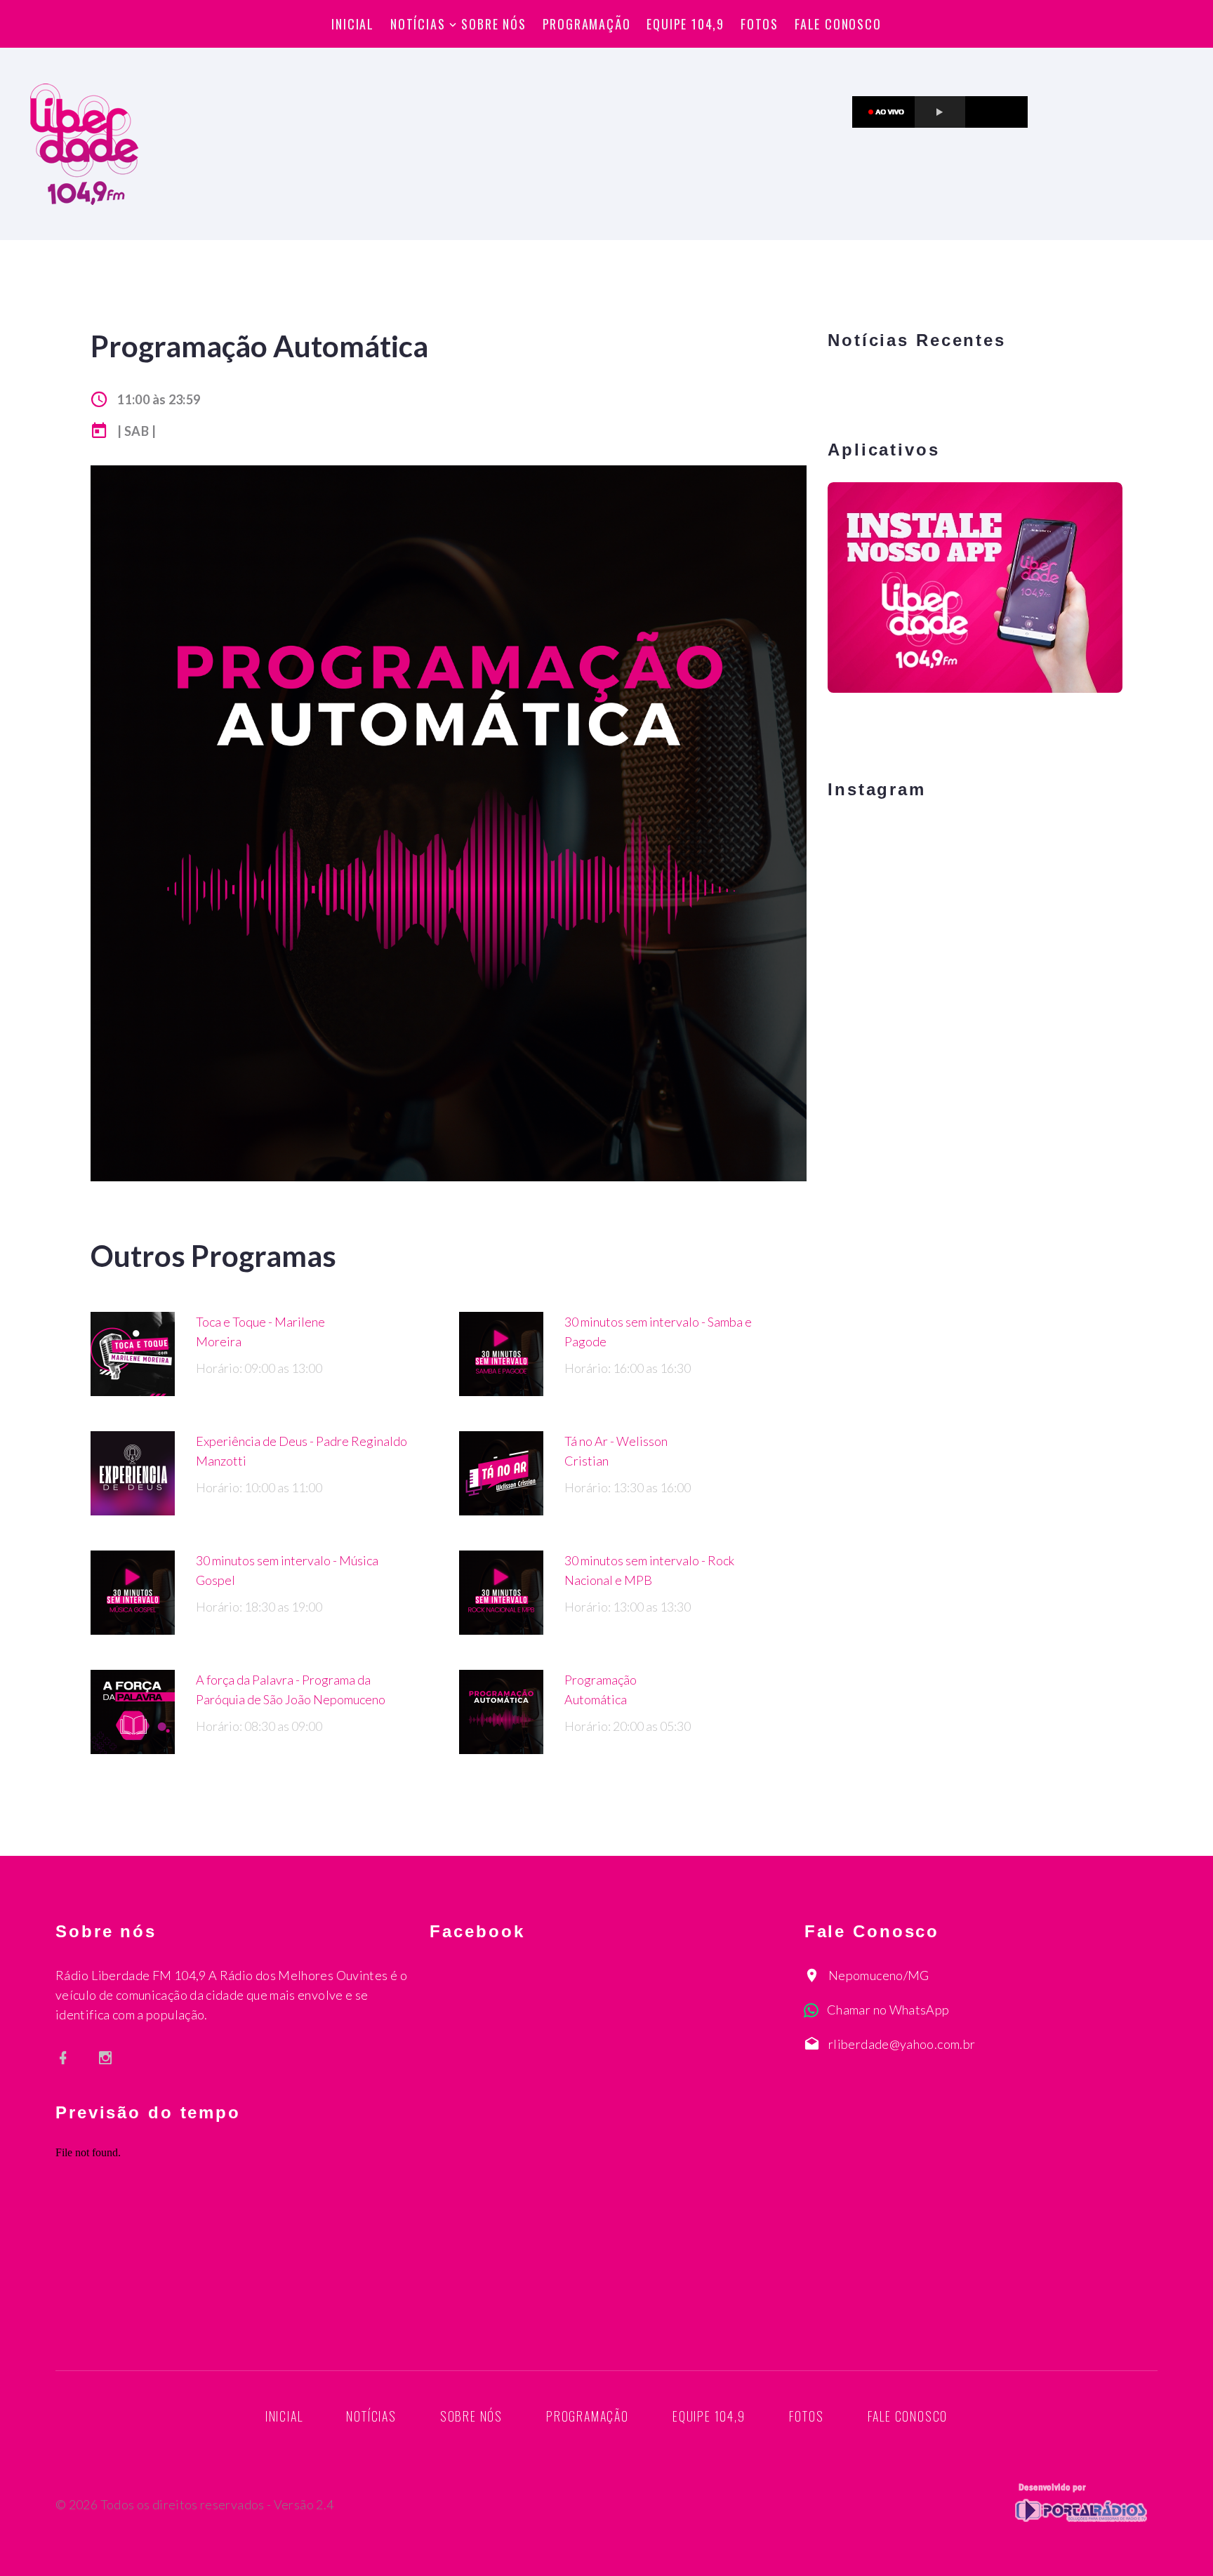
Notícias (418, 24)
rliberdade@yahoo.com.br (902, 2044)
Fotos (760, 24)
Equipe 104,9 (685, 24)
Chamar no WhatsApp (888, 2010)
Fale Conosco (838, 24)
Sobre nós (493, 24)
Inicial (353, 24)
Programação (587, 24)
